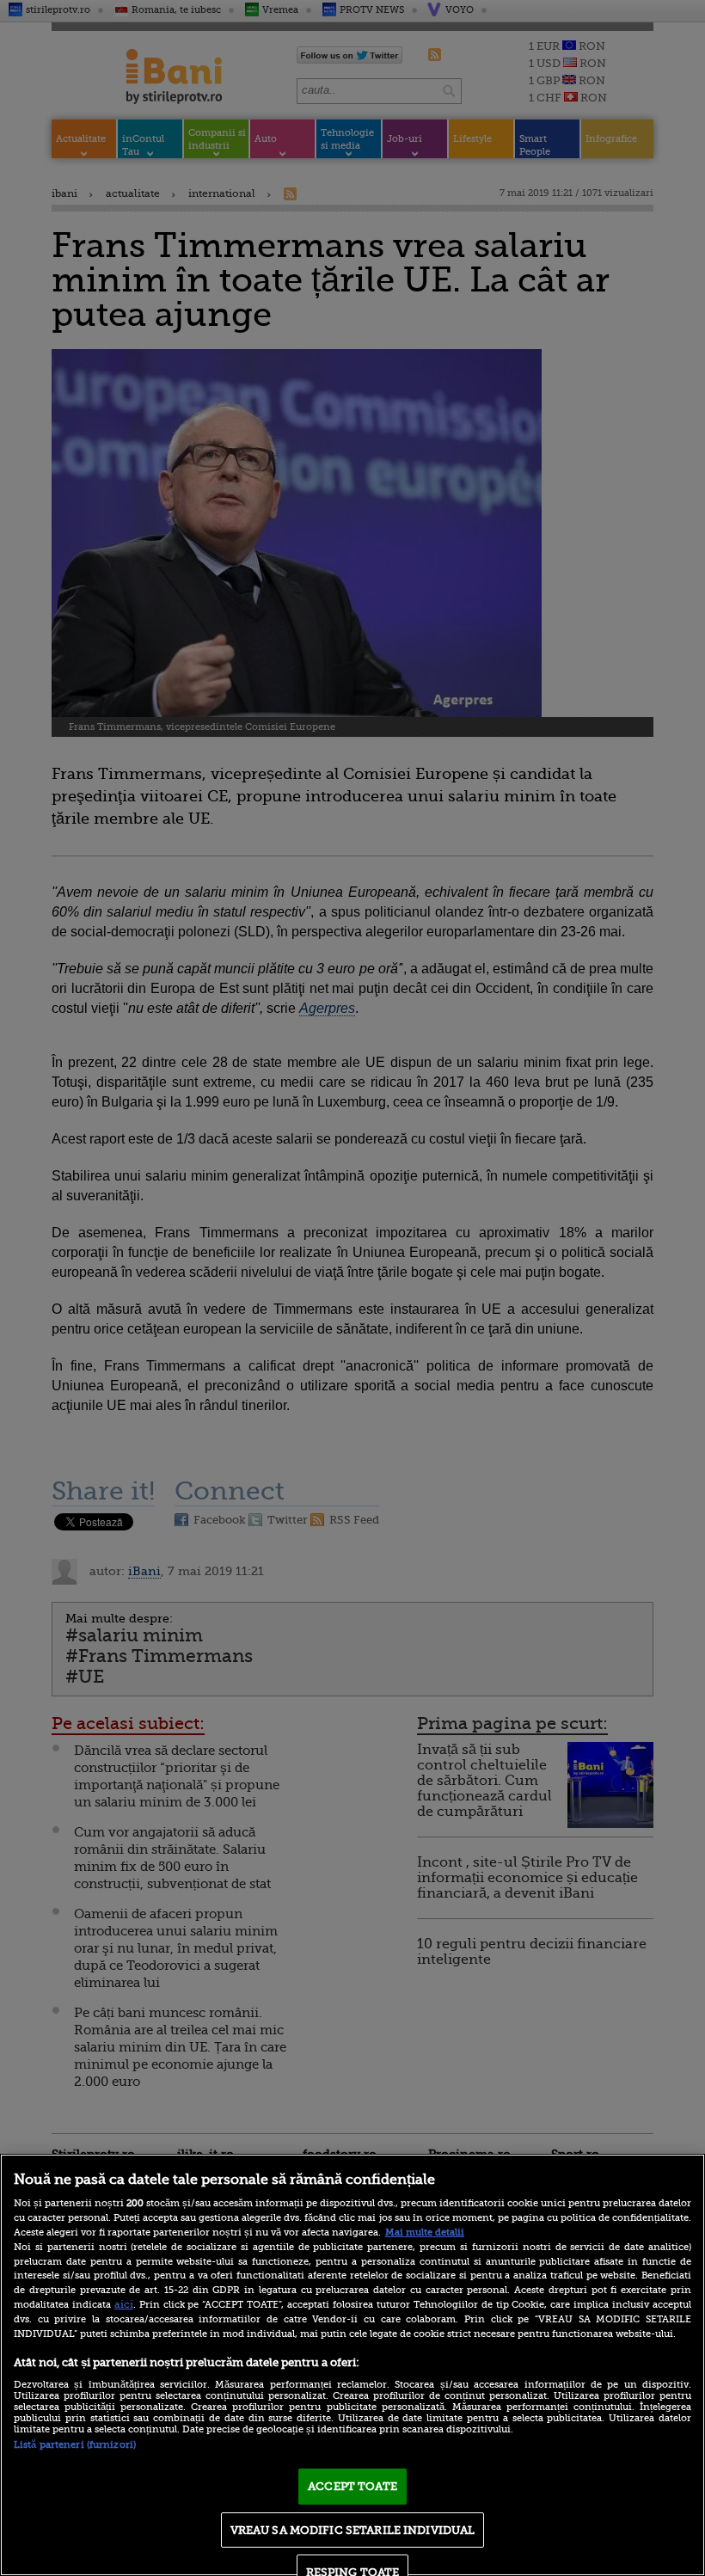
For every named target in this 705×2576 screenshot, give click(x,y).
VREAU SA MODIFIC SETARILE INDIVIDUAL (353, 2530)
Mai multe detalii (425, 2233)
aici (124, 2304)
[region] (352, 2365)
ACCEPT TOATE (352, 2486)
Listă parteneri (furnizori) (75, 2445)
